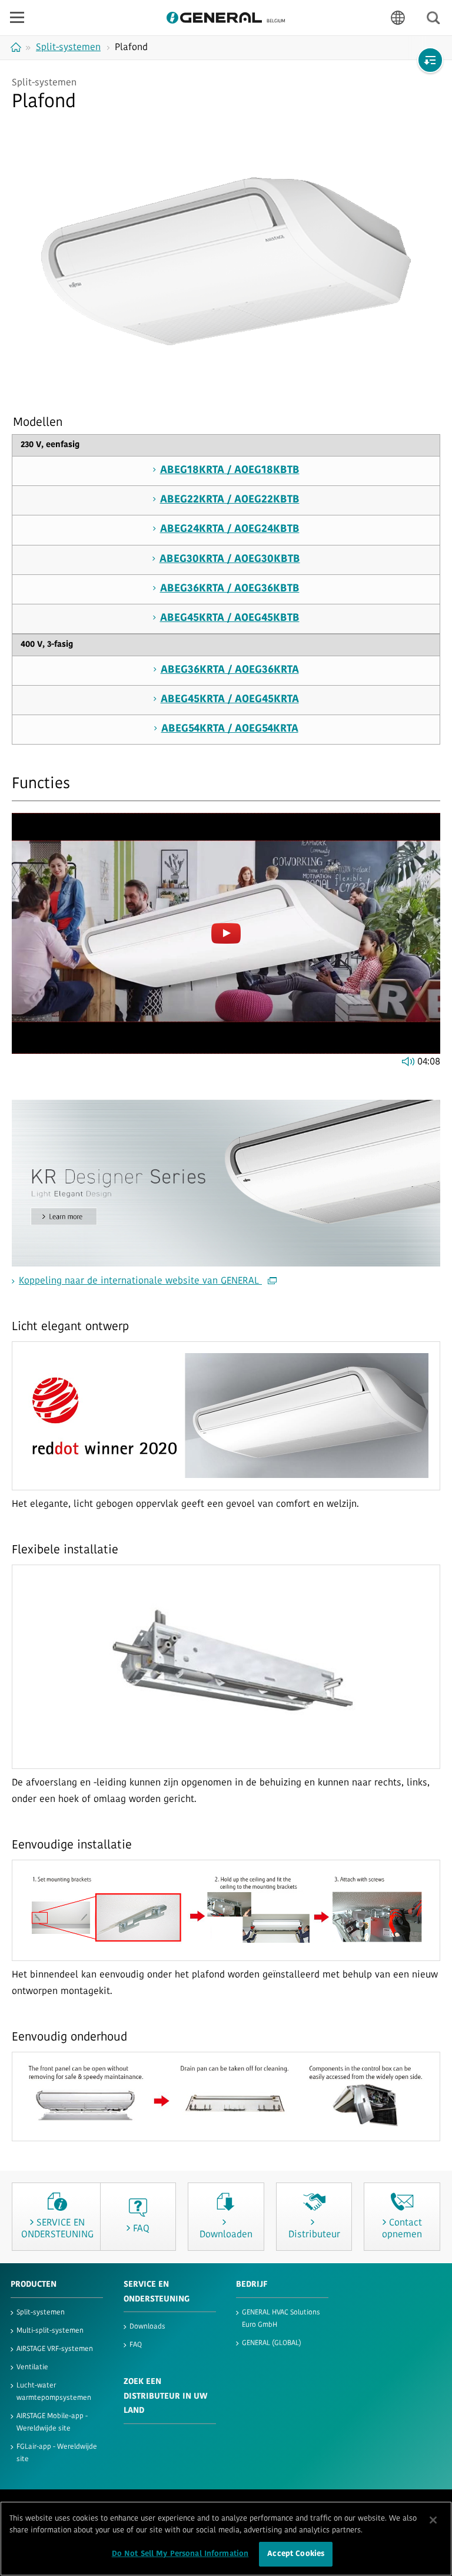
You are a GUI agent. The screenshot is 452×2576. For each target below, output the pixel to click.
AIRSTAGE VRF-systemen (55, 2349)
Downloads (147, 2327)
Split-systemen (41, 2313)
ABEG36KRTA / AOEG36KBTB (230, 589)
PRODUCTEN (34, 2285)
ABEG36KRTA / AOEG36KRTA (230, 670)
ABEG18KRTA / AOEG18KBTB (230, 471)
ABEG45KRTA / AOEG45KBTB (230, 619)
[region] (226, 2539)
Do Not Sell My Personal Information (180, 2554)
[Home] (17, 47)
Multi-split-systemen (50, 2331)
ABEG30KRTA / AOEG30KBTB (230, 560)
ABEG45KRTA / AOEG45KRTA (230, 700)
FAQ (136, 2345)
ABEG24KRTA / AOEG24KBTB (230, 530)
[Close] (433, 2520)
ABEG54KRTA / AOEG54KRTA (230, 729)
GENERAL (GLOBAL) (272, 2343)
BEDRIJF (252, 2285)
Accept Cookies (296, 2554)
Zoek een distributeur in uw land (165, 2396)
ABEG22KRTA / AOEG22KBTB (230, 500)
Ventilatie (32, 2367)
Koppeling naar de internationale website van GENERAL (140, 1281)
